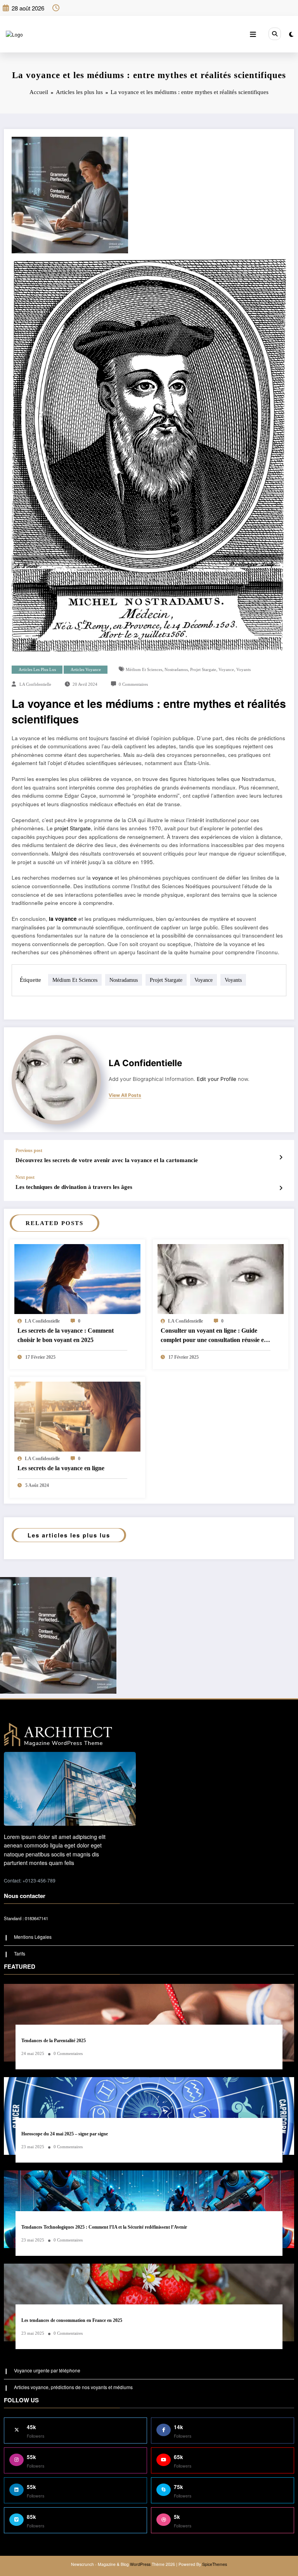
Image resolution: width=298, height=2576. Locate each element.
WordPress (140, 2564)
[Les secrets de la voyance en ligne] (77, 1416)
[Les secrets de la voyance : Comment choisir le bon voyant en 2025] (77, 1286)
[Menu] (253, 34)
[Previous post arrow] (281, 1157)
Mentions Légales (33, 1937)
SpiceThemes (215, 2564)
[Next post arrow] (281, 1188)
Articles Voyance (86, 670)
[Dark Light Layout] (291, 34)
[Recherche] (275, 34)
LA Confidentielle (35, 684)
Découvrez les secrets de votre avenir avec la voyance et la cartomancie (107, 1160)
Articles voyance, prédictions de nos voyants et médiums (73, 2387)
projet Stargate (203, 670)
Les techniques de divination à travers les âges (74, 1187)
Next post (25, 1177)
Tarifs (20, 1953)
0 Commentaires (133, 684)
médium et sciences (144, 670)
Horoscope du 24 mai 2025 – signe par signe (65, 2134)
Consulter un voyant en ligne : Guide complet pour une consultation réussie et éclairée (213, 1336)
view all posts (125, 1095)
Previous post (29, 1150)
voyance (226, 670)
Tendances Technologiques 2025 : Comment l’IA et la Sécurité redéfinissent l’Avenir (104, 2227)
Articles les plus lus (37, 670)
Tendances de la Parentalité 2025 (54, 2041)
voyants (243, 670)
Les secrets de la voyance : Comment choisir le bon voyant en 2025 (66, 1335)
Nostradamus (176, 670)
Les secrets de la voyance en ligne (61, 1468)
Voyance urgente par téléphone (47, 2370)
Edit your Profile (217, 1079)
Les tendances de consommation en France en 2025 (72, 2320)
